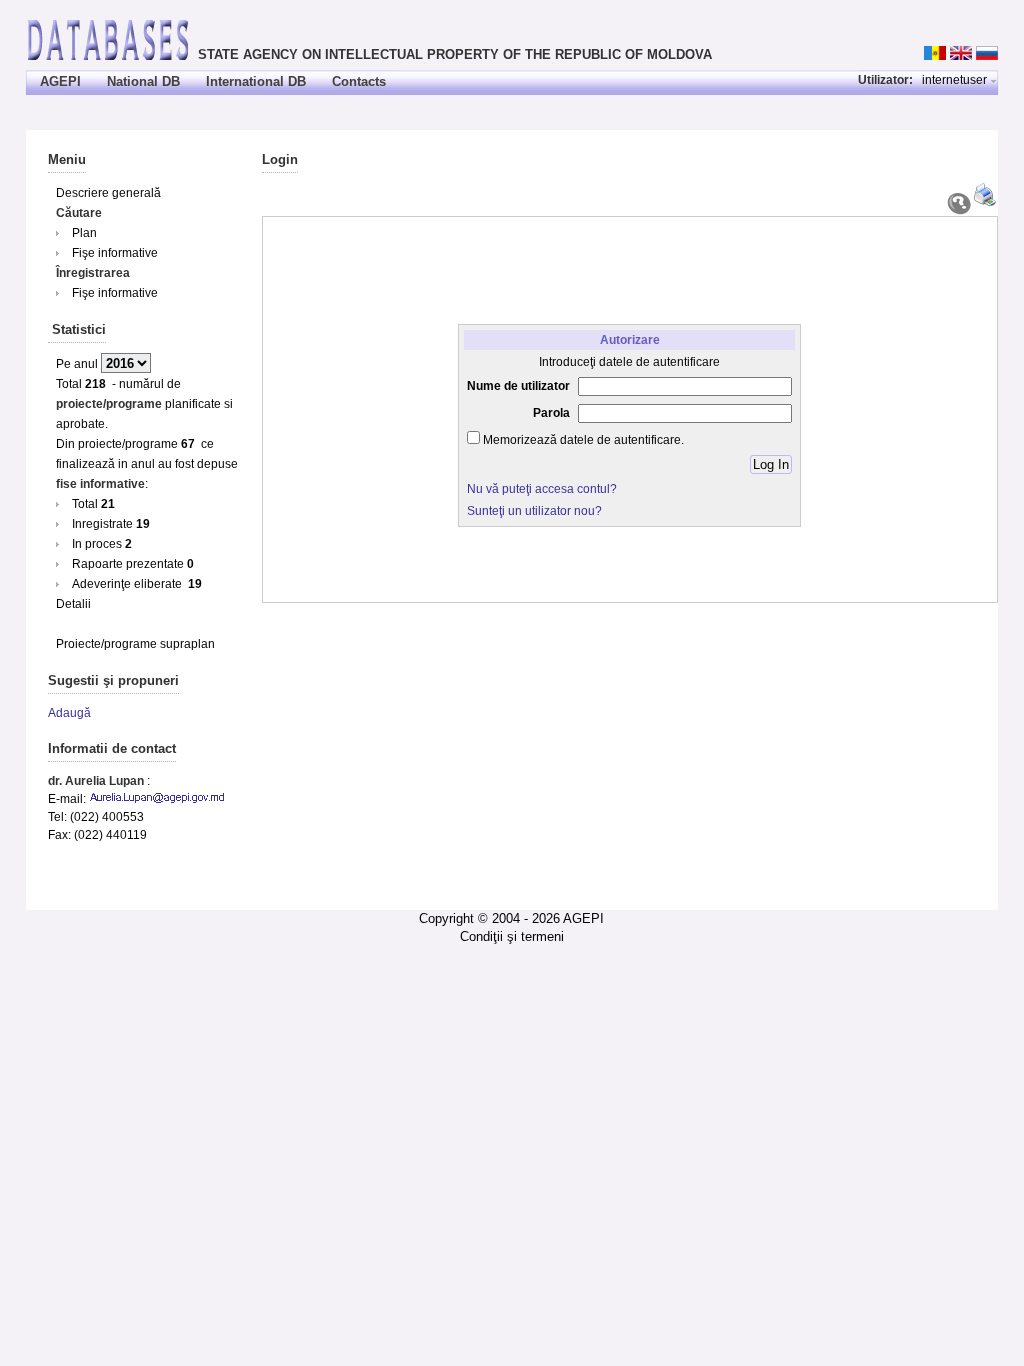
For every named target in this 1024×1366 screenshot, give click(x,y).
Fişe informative (115, 253)
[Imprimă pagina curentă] (986, 203)
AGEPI (60, 81)
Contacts (359, 81)
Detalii (73, 604)
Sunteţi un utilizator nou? (534, 511)
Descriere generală (108, 193)
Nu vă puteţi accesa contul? (542, 489)
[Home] (108, 38)
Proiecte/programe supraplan (135, 644)
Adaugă (69, 713)
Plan (84, 233)
